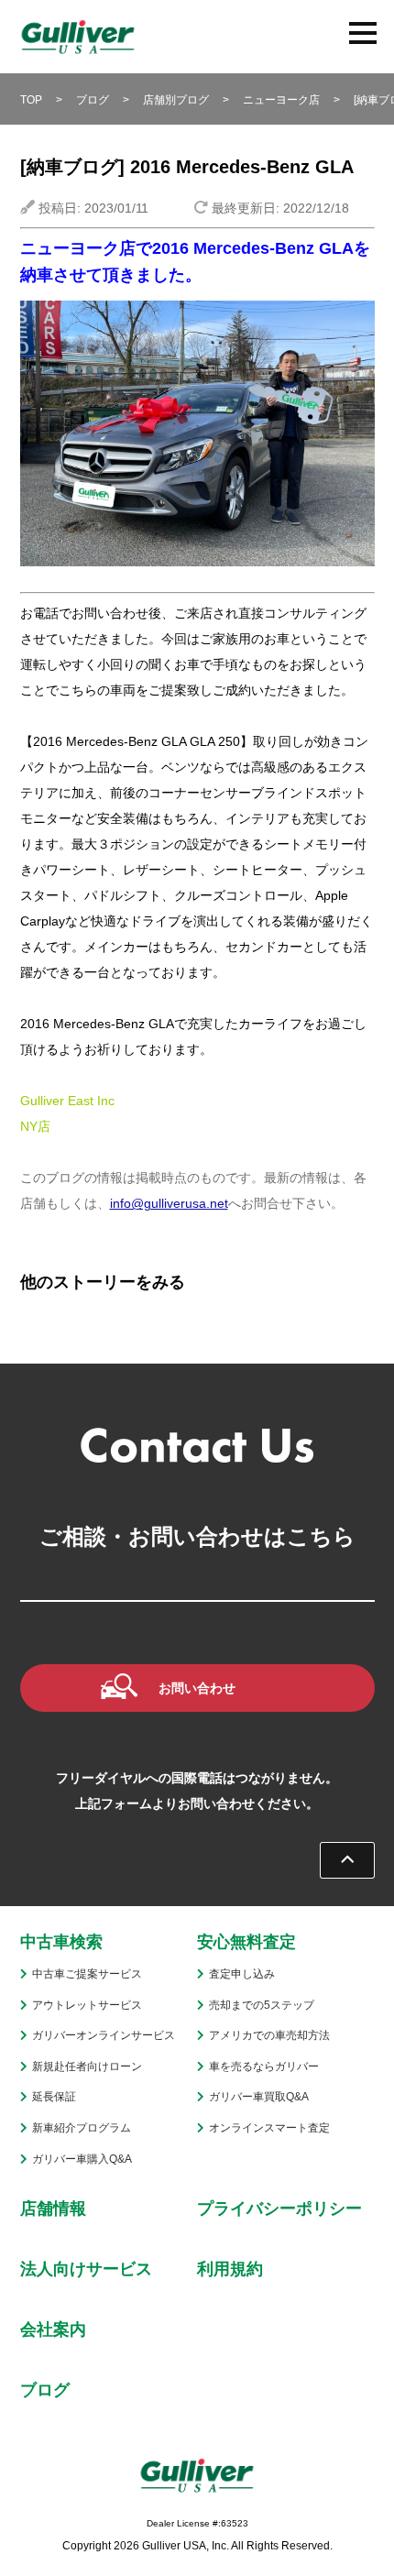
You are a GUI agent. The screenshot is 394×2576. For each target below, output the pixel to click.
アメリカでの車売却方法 (269, 2035)
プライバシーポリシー (279, 2209)
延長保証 (54, 2097)
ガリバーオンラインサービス (104, 2035)
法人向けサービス (86, 2269)
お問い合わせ (197, 1688)
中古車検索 (61, 1942)
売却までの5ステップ (262, 2005)
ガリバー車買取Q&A (259, 2097)
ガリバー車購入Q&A (82, 2159)
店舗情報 (53, 2209)
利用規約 (230, 2269)
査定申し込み (242, 1974)
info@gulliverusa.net (169, 1203)
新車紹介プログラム (82, 2128)
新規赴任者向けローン (87, 2066)
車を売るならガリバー (264, 2066)
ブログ (45, 2390)
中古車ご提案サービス (87, 1974)
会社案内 (53, 2329)
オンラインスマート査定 (269, 2128)
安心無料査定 (246, 1942)
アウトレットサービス (87, 2005)
